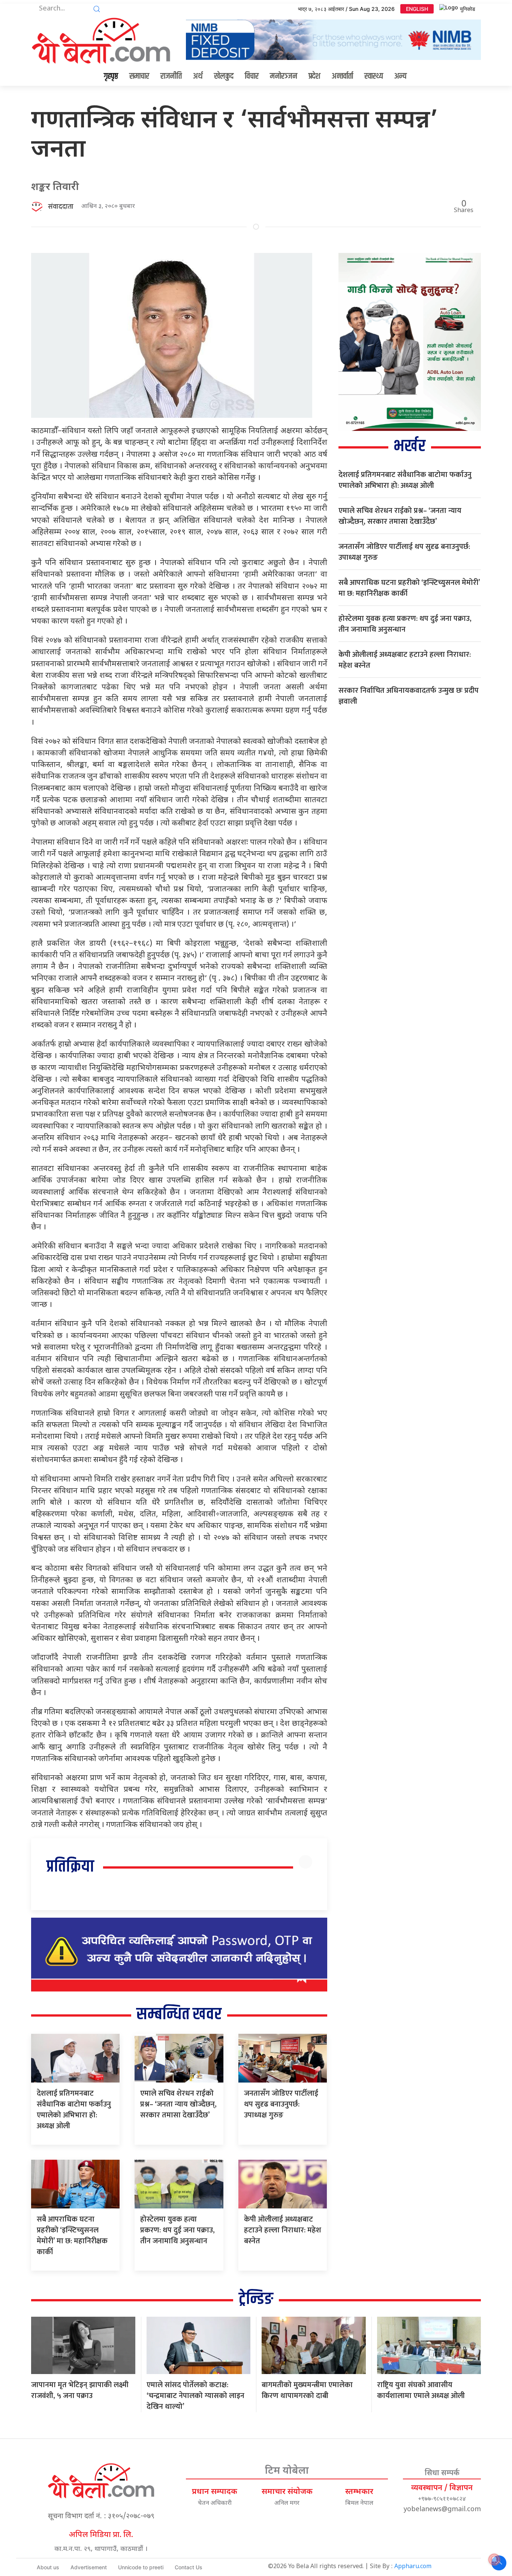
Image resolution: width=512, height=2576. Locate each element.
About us (48, 2567)
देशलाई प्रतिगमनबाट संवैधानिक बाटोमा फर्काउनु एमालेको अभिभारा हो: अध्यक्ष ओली (74, 2110)
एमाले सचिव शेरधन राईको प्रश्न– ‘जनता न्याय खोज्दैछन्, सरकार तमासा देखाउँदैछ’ (178, 2104)
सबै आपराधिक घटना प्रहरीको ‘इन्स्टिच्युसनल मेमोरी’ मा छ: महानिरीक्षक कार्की (72, 2236)
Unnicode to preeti (141, 2567)
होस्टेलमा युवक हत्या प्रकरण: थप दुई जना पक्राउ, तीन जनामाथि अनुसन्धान (177, 2230)
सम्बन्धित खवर (179, 2015)
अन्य (400, 76)
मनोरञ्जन (284, 76)
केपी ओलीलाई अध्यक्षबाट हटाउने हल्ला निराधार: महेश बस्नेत (283, 2230)
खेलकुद (224, 76)
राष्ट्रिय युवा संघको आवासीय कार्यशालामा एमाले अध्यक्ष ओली (421, 2390)
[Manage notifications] (494, 2560)
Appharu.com (413, 2567)
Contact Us (189, 2567)
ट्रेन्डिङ (256, 2299)
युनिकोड (468, 9)
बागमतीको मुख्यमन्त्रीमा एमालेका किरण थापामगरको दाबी (307, 2390)
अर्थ (198, 76)
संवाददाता (61, 207)
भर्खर (409, 446)
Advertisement (89, 2567)
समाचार (139, 76)
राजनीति (171, 76)
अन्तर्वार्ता (342, 76)
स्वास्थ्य (374, 76)
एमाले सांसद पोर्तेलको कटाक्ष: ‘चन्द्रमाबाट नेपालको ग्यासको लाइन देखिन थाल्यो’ (195, 2396)
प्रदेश (314, 76)
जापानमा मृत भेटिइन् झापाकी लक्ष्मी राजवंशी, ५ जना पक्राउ (80, 2390)
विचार (252, 76)
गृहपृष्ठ (111, 76)
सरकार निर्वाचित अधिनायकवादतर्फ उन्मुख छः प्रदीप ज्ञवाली (409, 696)
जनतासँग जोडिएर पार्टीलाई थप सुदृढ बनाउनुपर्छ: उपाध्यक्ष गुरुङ (281, 2104)
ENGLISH (417, 9)
